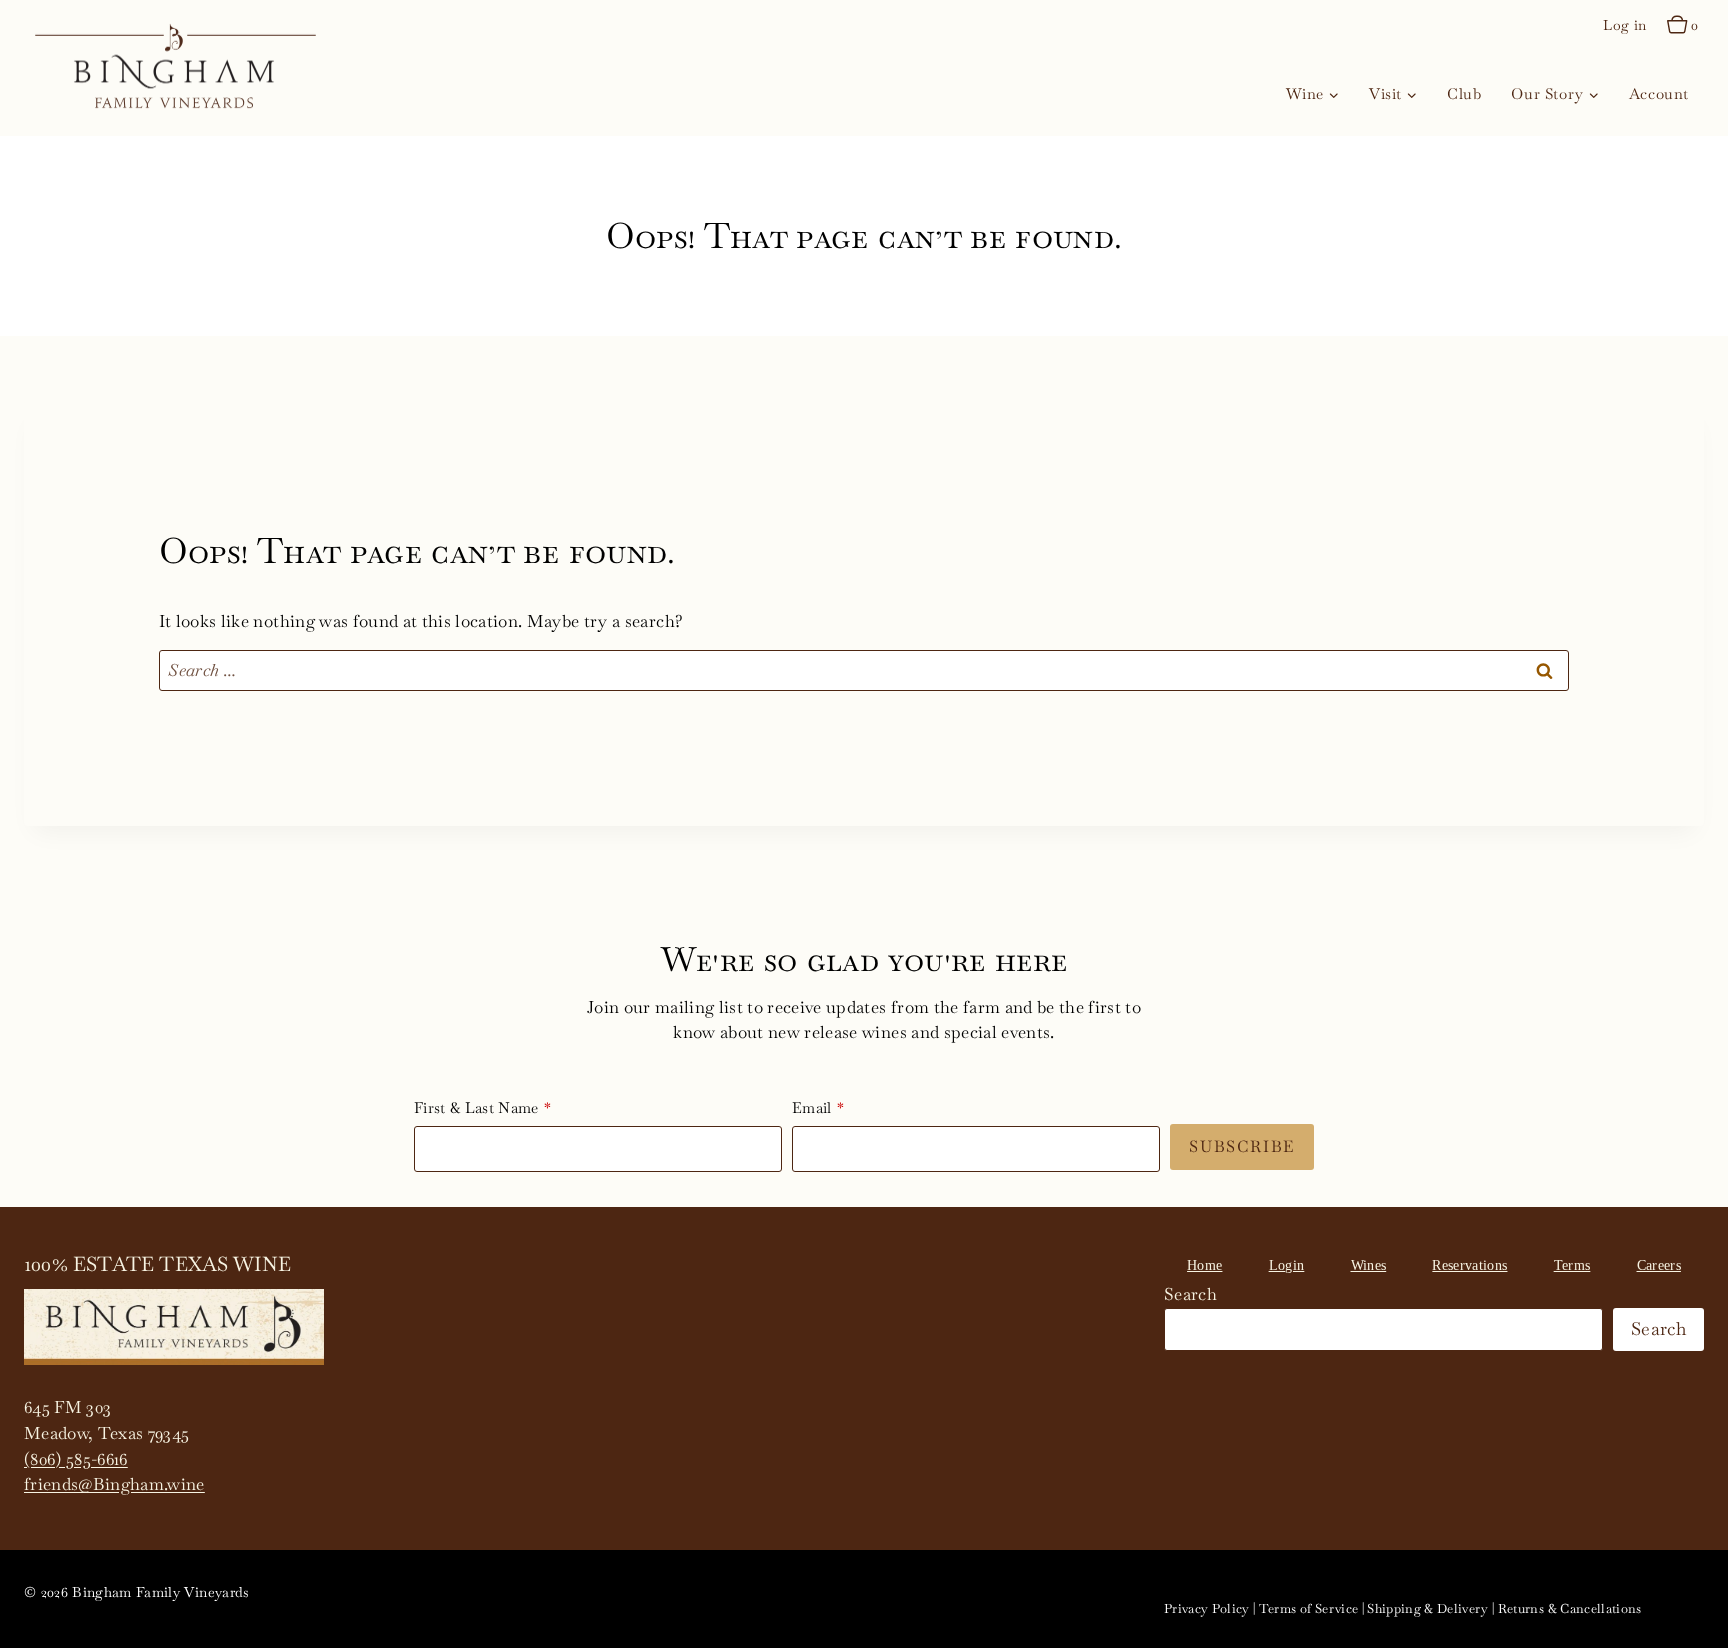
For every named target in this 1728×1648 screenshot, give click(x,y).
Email (812, 1107)
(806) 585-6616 (76, 1459)
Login (1287, 1265)
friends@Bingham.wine (114, 1484)
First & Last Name (476, 1107)
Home (1204, 1265)
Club (1464, 93)
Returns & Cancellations (1570, 1608)
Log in (1624, 25)
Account (1659, 93)
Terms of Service (1308, 1608)
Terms (1572, 1265)
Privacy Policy (1207, 1608)
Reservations (1469, 1265)
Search (1190, 1294)
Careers (1659, 1265)
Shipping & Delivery (1427, 1608)
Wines (1369, 1265)
